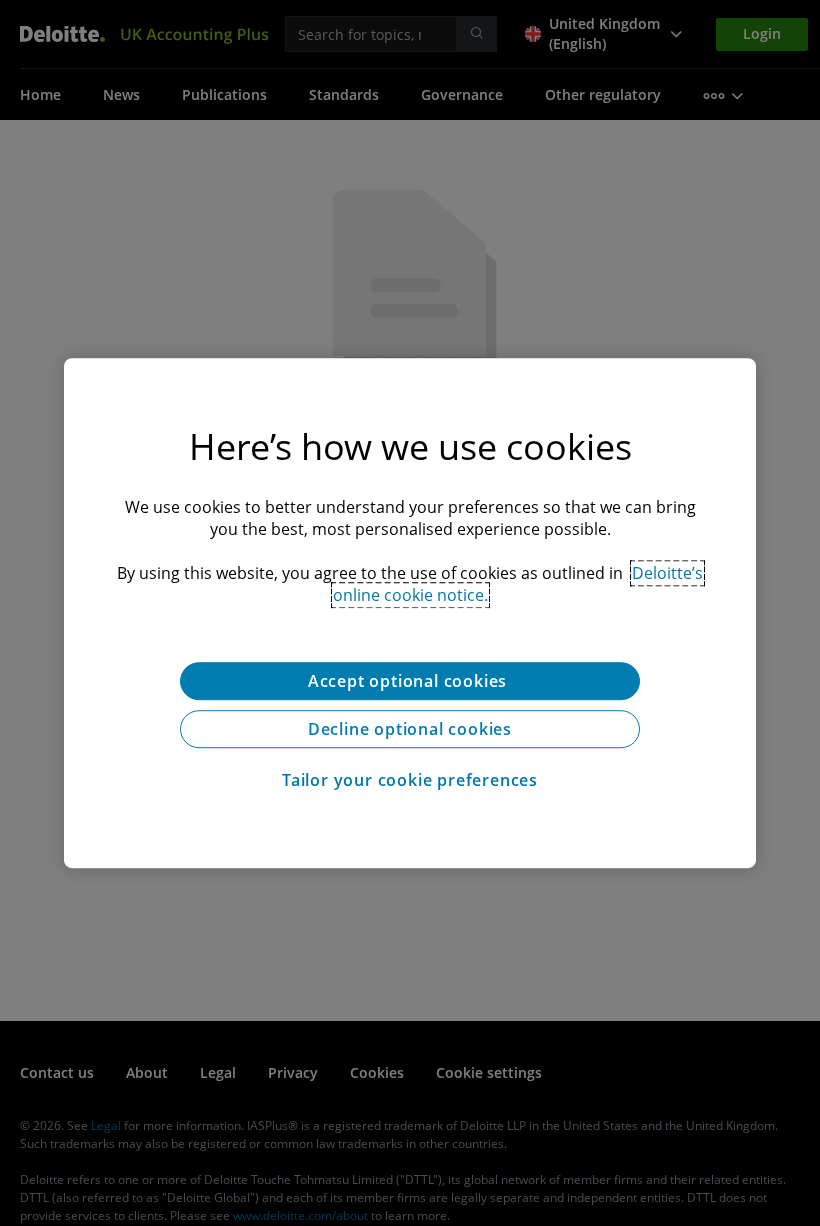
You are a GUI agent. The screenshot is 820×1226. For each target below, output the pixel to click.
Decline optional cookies (410, 729)
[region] (410, 613)
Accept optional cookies (410, 681)
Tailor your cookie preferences (410, 780)
